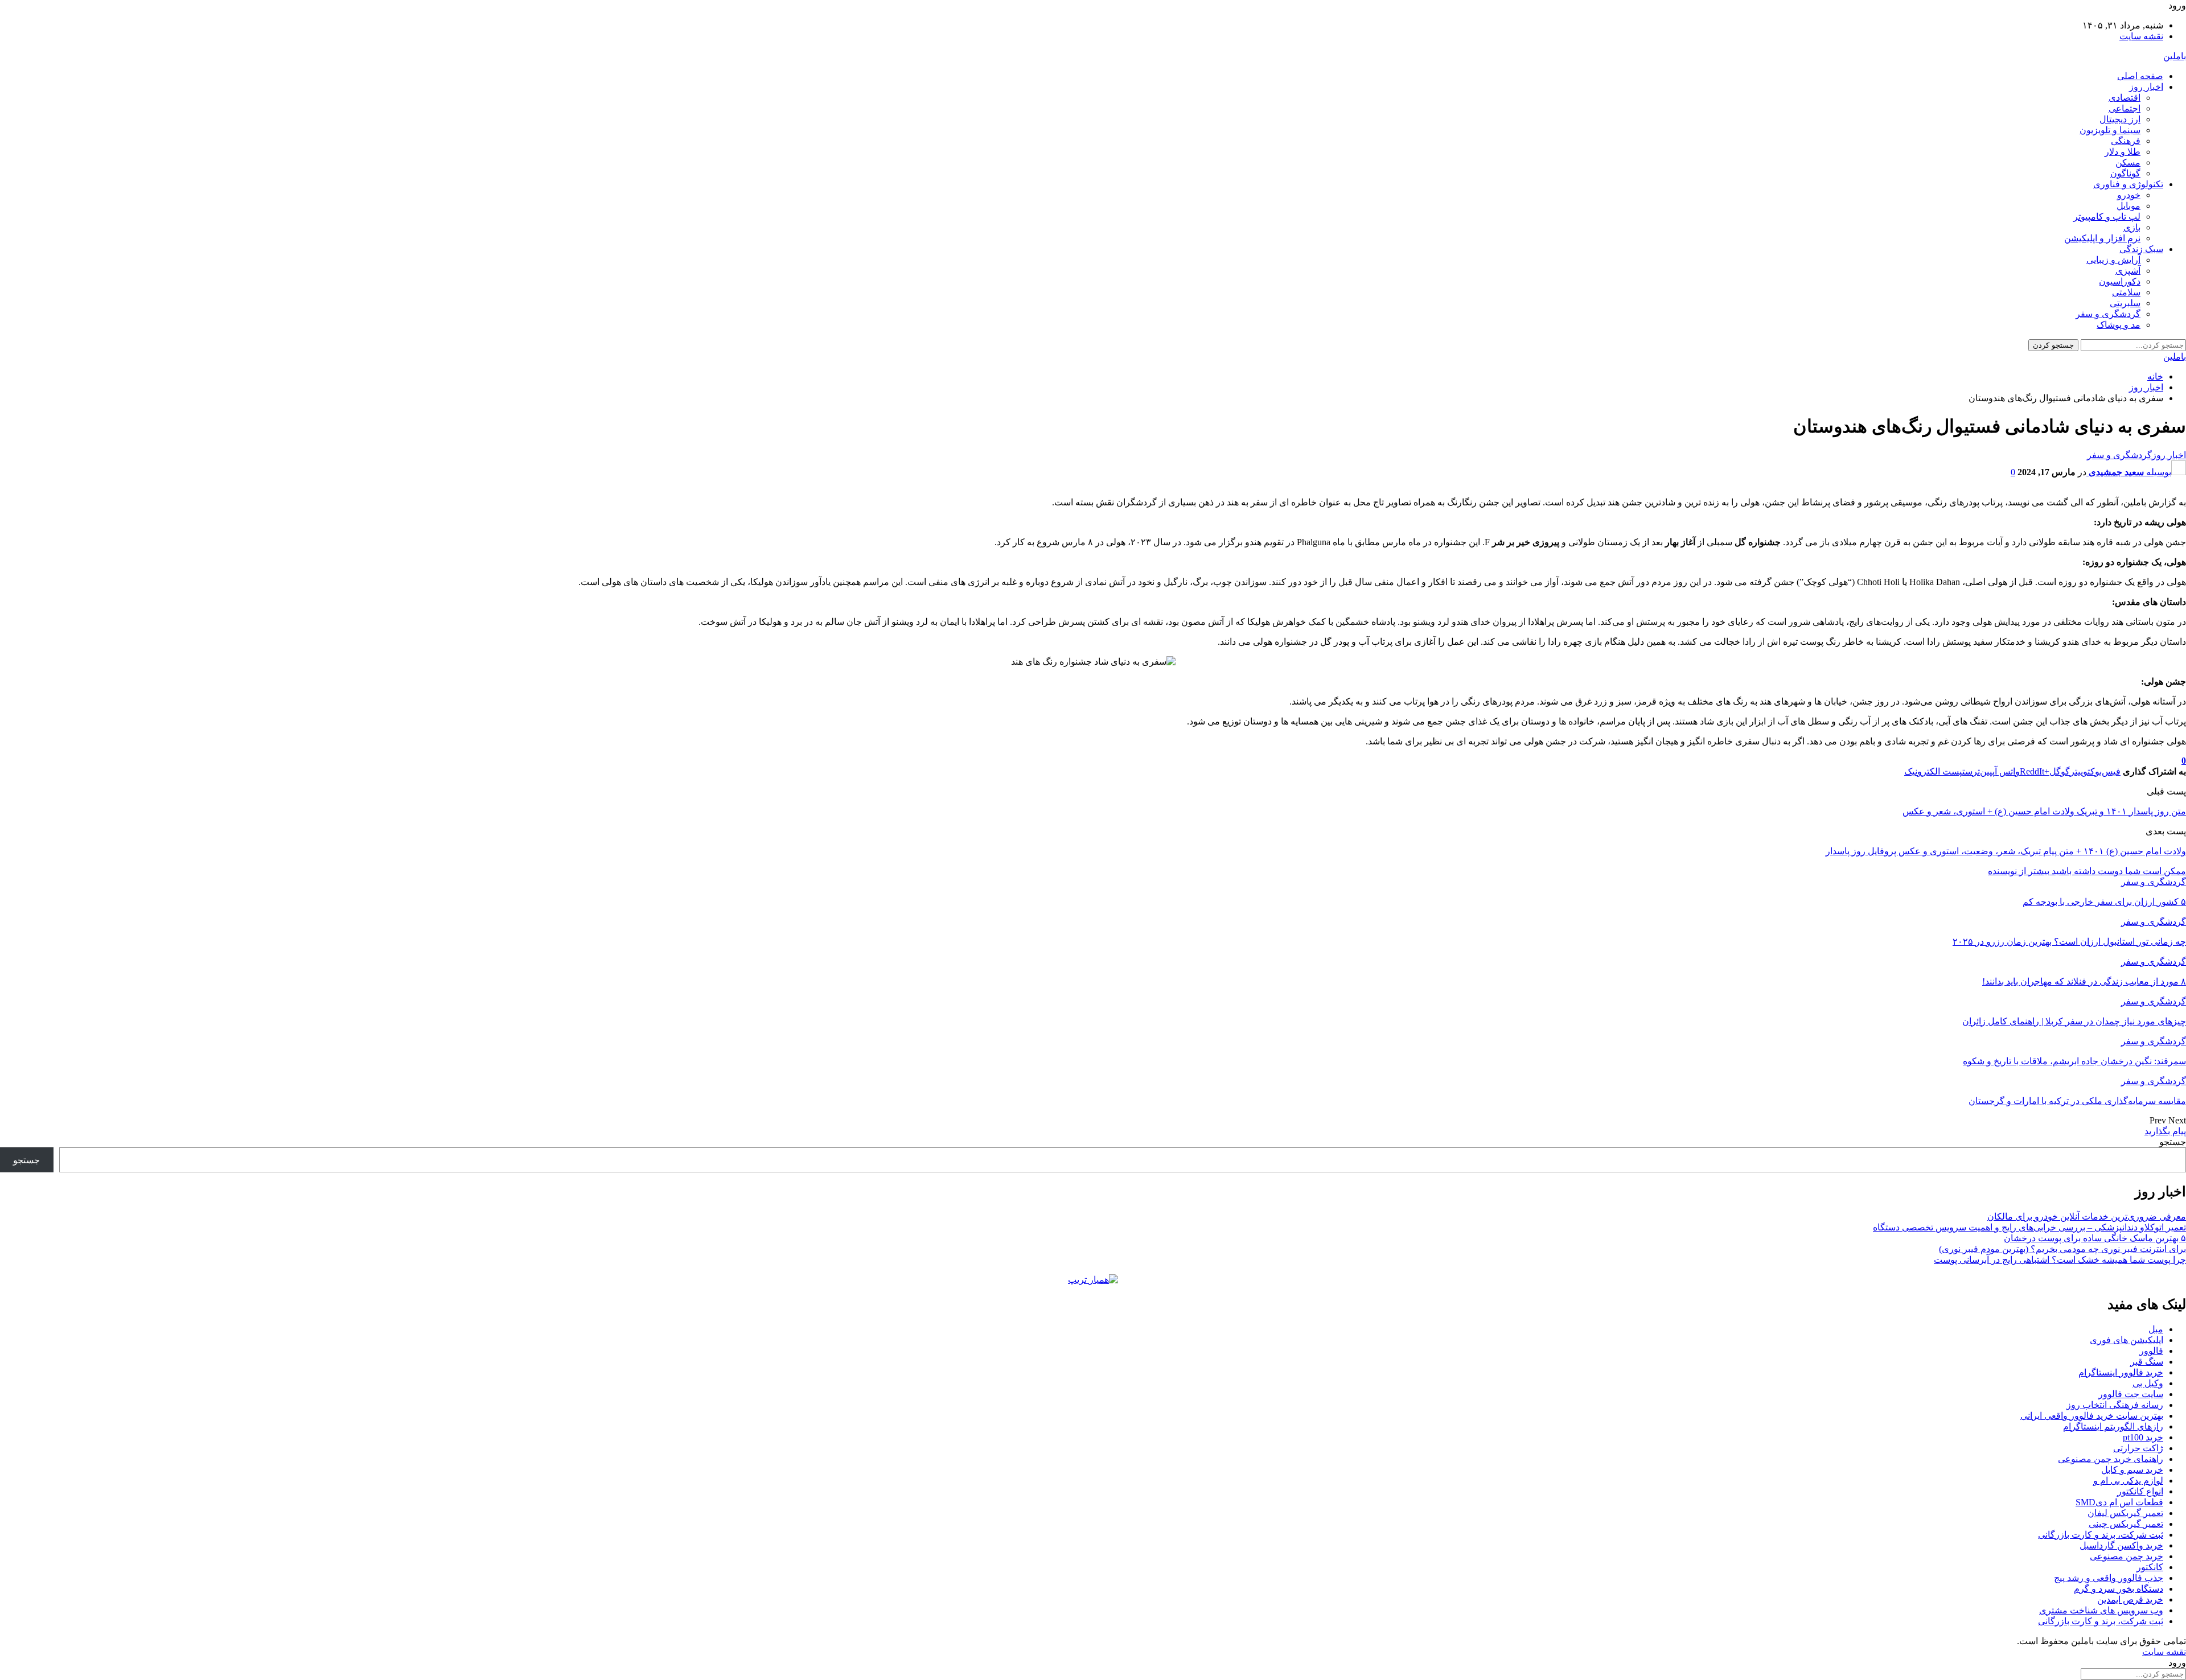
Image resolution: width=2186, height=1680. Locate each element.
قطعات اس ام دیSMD (2119, 1502)
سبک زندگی (2141, 249)
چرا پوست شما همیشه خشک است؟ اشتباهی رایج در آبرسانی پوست (2060, 1260)
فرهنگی (2126, 141)
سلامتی (2126, 292)
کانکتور (2150, 1567)
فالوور (2151, 1351)
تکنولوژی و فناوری (2128, 184)
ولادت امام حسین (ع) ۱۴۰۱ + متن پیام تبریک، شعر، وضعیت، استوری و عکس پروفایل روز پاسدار (2006, 851)
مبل (2156, 1329)
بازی (2132, 227)
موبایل (2129, 206)
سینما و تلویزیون (2110, 130)
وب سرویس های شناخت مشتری (2101, 1610)
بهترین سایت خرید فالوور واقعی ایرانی (2092, 1416)
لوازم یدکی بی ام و (2128, 1481)
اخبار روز (2146, 87)
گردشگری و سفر (2108, 314)
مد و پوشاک (2119, 325)
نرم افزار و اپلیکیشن (2102, 238)
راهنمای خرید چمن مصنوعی (2111, 1459)
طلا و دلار (2123, 152)
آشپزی (2128, 271)
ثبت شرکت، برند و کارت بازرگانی (2101, 1535)
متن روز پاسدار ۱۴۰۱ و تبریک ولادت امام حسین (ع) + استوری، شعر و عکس (2044, 811)
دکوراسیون (2120, 281)
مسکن (2128, 162)
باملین (2175, 56)
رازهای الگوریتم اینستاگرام (2113, 1426)
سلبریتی (2125, 303)
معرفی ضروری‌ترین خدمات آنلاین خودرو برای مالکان (2087, 1216)
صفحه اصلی (2140, 76)
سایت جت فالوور (2131, 1394)
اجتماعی (2125, 108)
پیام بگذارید (2165, 1131)
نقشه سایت (2141, 36)
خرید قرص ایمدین (2130, 1599)
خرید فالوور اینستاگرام (2121, 1372)
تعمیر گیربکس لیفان (2125, 1513)
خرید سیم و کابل (2132, 1470)
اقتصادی (2125, 98)
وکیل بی (2148, 1383)
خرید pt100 (2143, 1437)
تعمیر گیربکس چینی (2126, 1524)
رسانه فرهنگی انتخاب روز (2115, 1405)
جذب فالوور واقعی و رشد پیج (2109, 1578)
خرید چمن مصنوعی (2127, 1556)
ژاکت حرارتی (2138, 1448)
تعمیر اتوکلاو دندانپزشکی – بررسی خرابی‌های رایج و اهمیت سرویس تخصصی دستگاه (2029, 1227)
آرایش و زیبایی (2113, 260)
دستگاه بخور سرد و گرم (2119, 1589)
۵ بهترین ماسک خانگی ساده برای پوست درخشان (2095, 1238)
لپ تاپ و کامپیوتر (2107, 217)
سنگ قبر (2147, 1362)
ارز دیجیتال (2120, 119)
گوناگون (2125, 173)
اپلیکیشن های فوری (2127, 1340)
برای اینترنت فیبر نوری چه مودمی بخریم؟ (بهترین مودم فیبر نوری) (2062, 1249)
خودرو (2129, 195)
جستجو (2173, 1142)
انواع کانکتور (2140, 1491)
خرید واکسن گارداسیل (2121, 1545)
